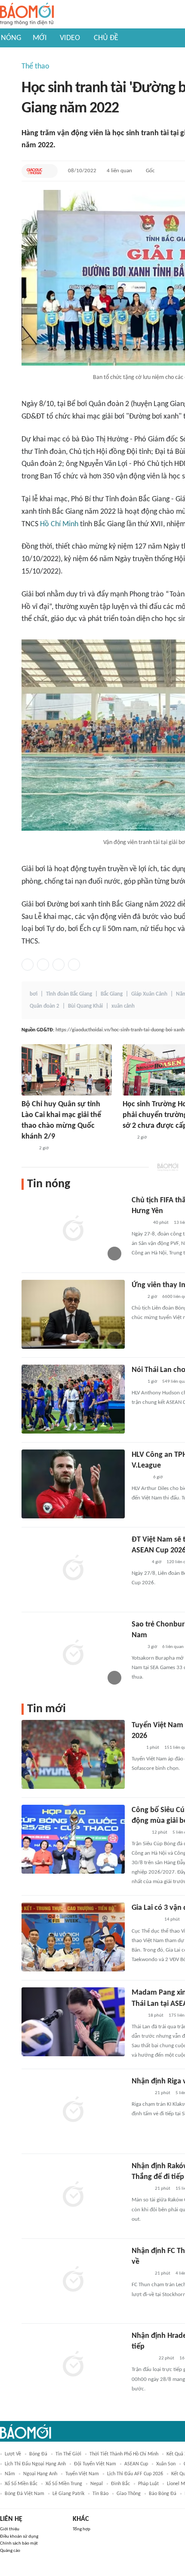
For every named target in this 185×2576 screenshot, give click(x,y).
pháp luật (148, 2484)
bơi (34, 994)
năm (10, 2474)
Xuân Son (166, 2464)
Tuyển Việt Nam (82, 2474)
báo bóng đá (163, 2494)
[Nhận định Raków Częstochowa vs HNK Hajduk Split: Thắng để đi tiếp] (73, 2195)
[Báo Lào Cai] (28, 1149)
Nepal (97, 2484)
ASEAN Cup (136, 2464)
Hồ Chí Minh (59, 524)
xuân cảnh (123, 1006)
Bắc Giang (112, 994)
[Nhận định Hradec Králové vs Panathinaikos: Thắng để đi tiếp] (73, 2365)
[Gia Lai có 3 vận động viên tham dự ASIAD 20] (73, 1937)
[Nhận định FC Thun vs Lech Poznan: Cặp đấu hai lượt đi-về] (73, 2280)
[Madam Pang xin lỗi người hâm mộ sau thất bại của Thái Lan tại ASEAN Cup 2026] (73, 2022)
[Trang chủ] (27, 14)
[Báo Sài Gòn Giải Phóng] (140, 1223)
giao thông (129, 2494)
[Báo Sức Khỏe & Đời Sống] (139, 1562)
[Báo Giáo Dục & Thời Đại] (34, 171)
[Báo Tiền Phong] (140, 1477)
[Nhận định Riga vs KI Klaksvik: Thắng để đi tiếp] (73, 2110)
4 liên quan (119, 171)
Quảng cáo (10, 2551)
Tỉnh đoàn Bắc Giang (69, 994)
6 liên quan (173, 1647)
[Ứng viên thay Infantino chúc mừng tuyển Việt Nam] (73, 1314)
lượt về (13, 2454)
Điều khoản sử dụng (19, 2537)
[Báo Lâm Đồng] (141, 2093)
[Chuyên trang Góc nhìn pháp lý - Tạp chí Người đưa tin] (137, 2016)
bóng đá (38, 2454)
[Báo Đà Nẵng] (143, 2359)
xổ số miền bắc (21, 2484)
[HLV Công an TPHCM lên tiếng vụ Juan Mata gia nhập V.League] (73, 1484)
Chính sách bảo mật (19, 2543)
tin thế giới (68, 2454)
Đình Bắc (120, 2484)
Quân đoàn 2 (45, 1006)
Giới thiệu (10, 2529)
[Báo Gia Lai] (145, 1920)
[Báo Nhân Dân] (139, 1833)
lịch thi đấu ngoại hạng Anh (35, 2464)
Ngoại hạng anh (40, 2474)
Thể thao (35, 67)
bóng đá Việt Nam (25, 2494)
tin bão (100, 2494)
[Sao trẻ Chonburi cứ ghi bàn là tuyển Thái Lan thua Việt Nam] (73, 1654)
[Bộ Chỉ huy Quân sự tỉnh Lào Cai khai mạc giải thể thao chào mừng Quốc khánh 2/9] (67, 1070)
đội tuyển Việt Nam (95, 2464)
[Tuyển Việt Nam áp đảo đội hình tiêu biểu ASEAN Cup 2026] (73, 1754)
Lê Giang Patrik (68, 2494)
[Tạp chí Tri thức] (137, 1297)
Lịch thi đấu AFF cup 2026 (135, 2474)
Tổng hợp (82, 2529)
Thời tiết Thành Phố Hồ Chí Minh (124, 2454)
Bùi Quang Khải (85, 1006)
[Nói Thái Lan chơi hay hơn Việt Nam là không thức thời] (73, 1399)
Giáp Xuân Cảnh (149, 994)
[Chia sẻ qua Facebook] (28, 965)
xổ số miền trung (64, 2484)
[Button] (49, 171)
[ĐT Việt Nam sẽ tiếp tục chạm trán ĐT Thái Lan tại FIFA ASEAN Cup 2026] (73, 1569)
